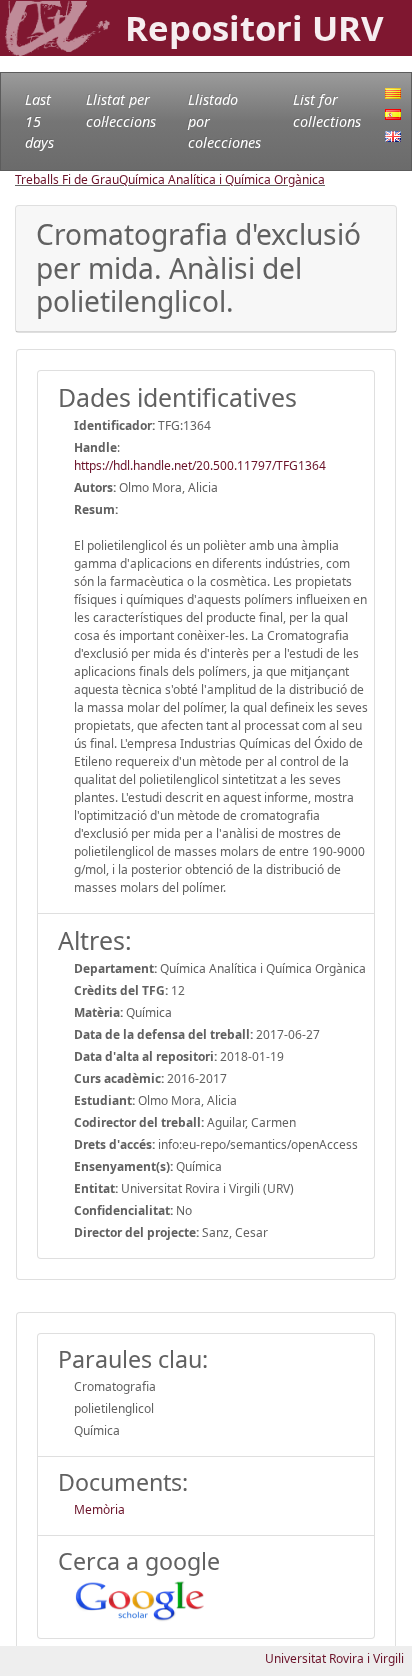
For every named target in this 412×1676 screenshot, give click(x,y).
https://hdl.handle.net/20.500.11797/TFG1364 (200, 465)
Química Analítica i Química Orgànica (222, 179)
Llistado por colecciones (224, 121)
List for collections (327, 110)
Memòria (99, 1509)
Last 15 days (39, 121)
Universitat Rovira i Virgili (334, 1658)
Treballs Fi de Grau (67, 179)
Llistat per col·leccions (121, 110)
